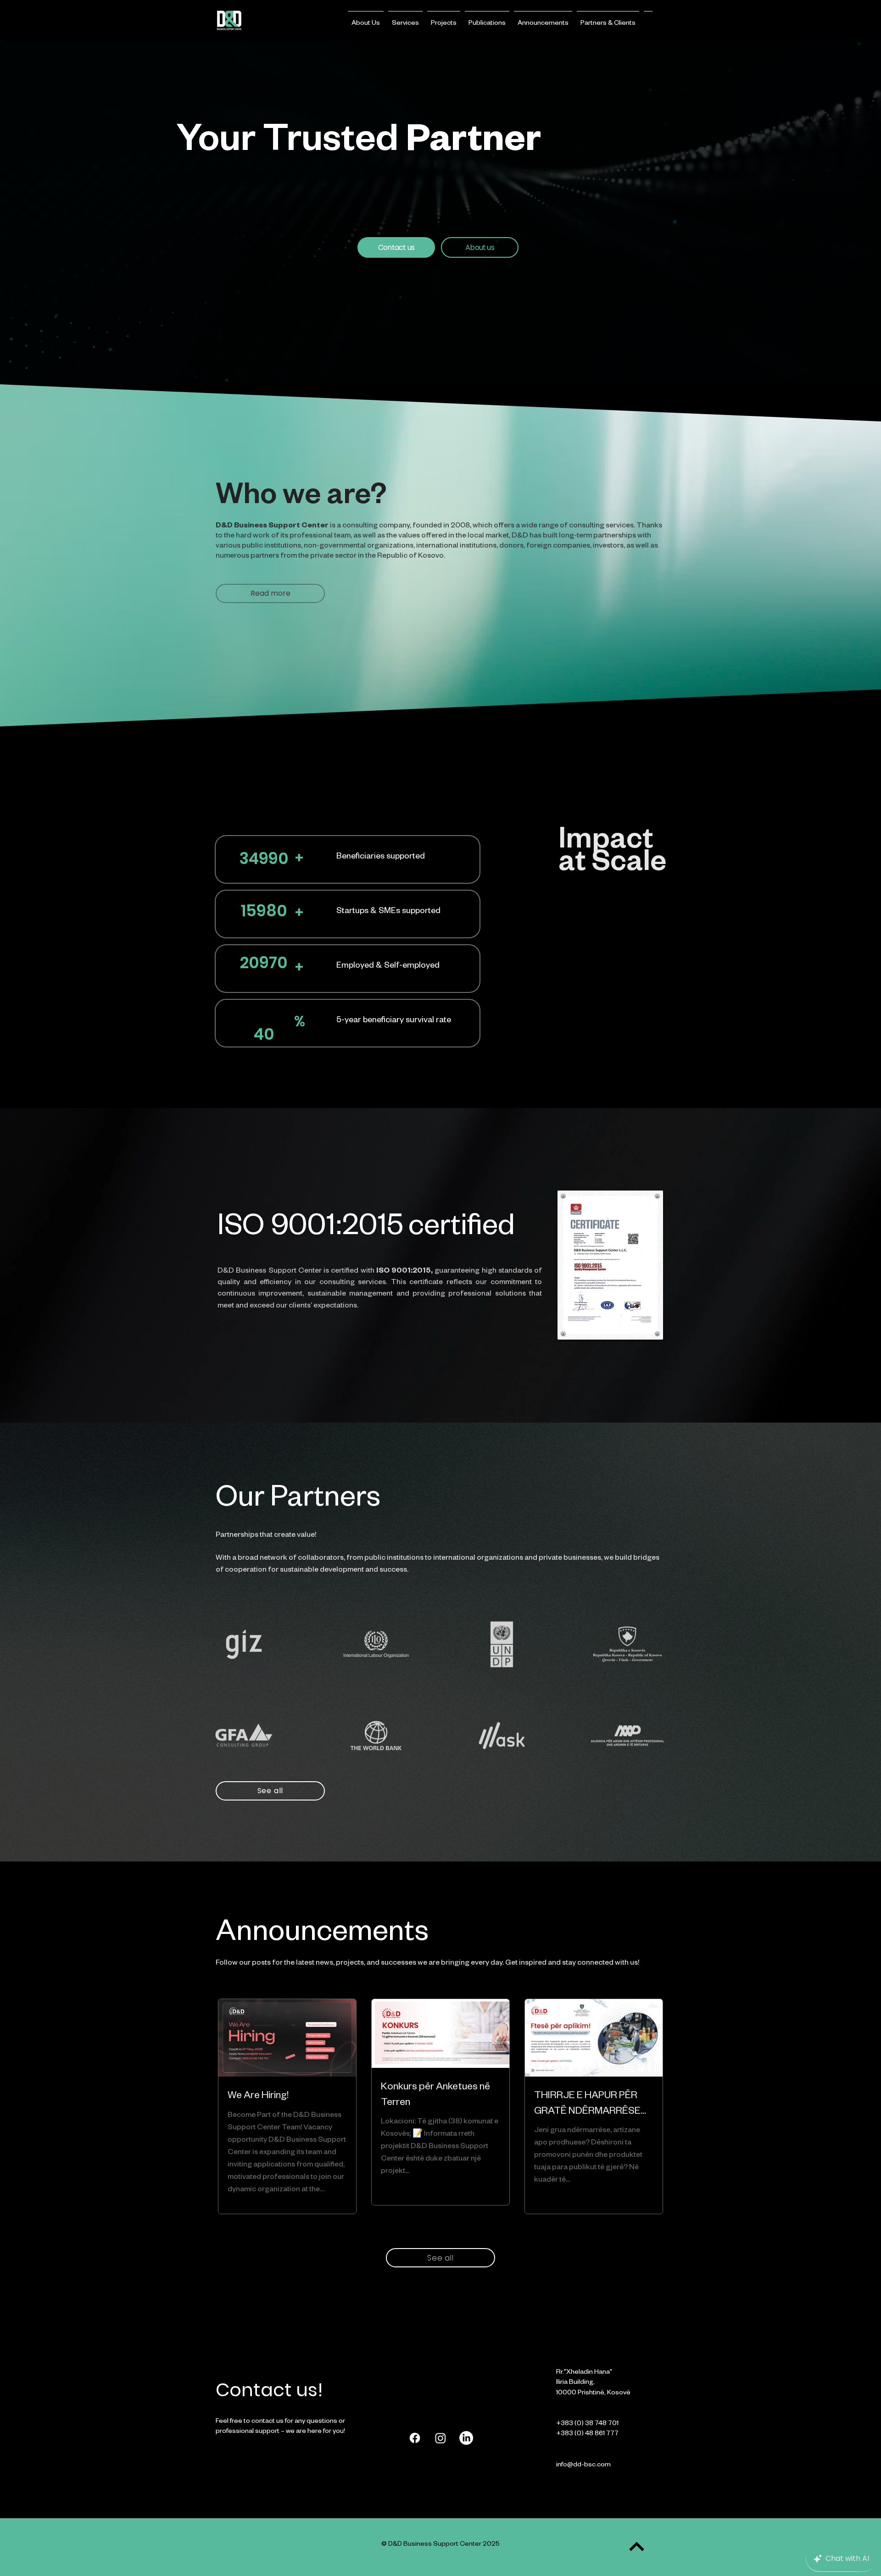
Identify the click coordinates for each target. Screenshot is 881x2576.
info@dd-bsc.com (583, 2465)
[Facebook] (415, 2438)
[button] (366, 20)
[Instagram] (440, 2438)
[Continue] (637, 2546)
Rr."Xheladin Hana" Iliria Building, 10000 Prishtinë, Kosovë (593, 2383)
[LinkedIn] (466, 2438)
